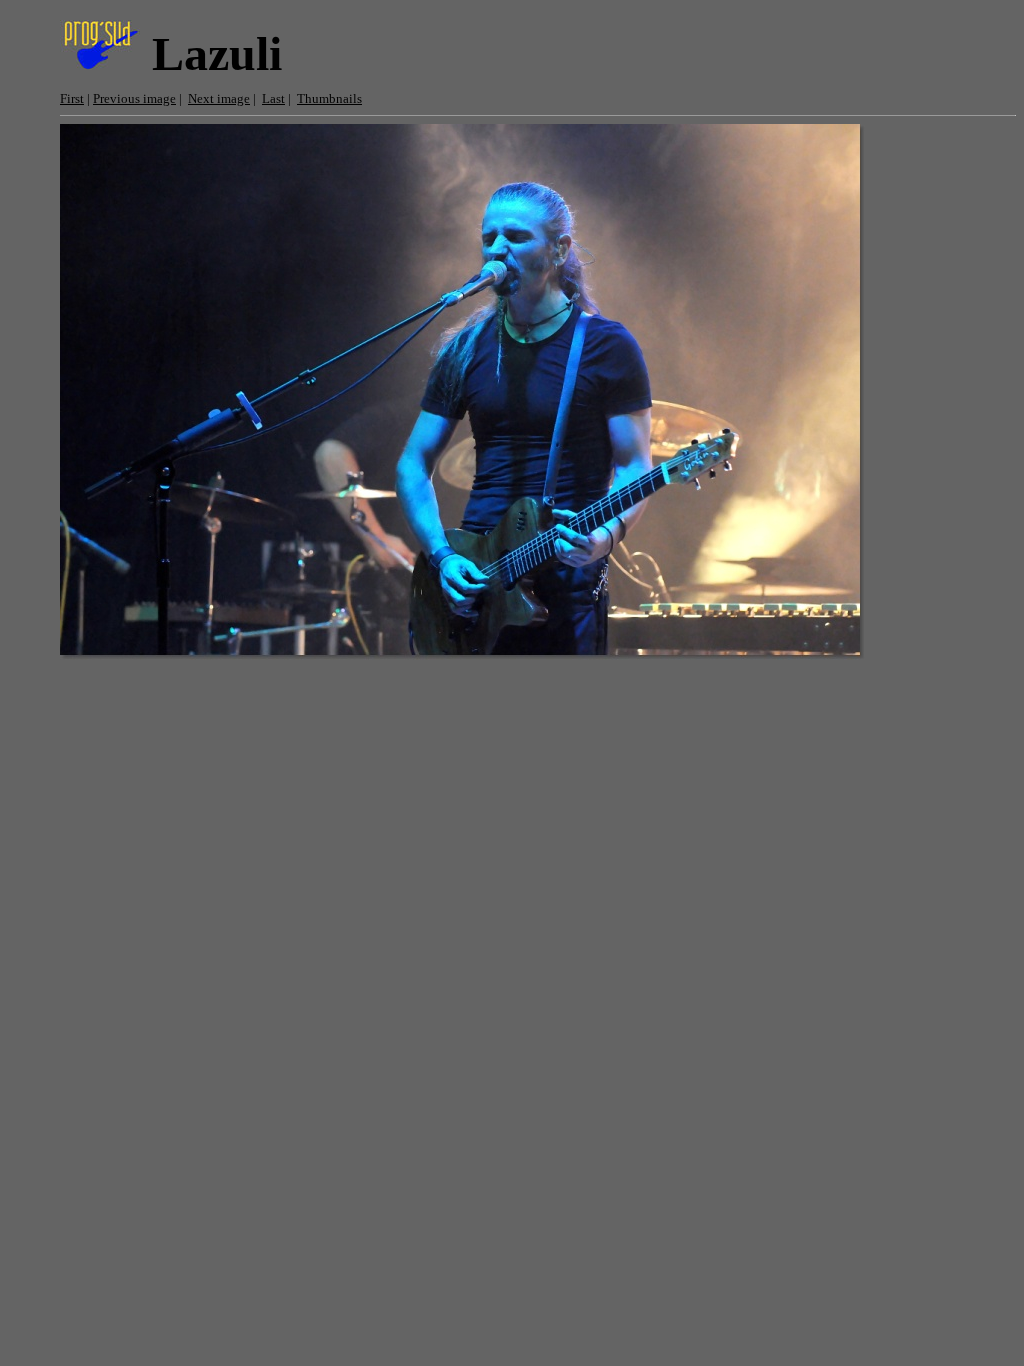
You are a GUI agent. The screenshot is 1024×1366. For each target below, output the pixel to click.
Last (273, 98)
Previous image (134, 98)
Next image (219, 98)
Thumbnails (329, 98)
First (72, 98)
